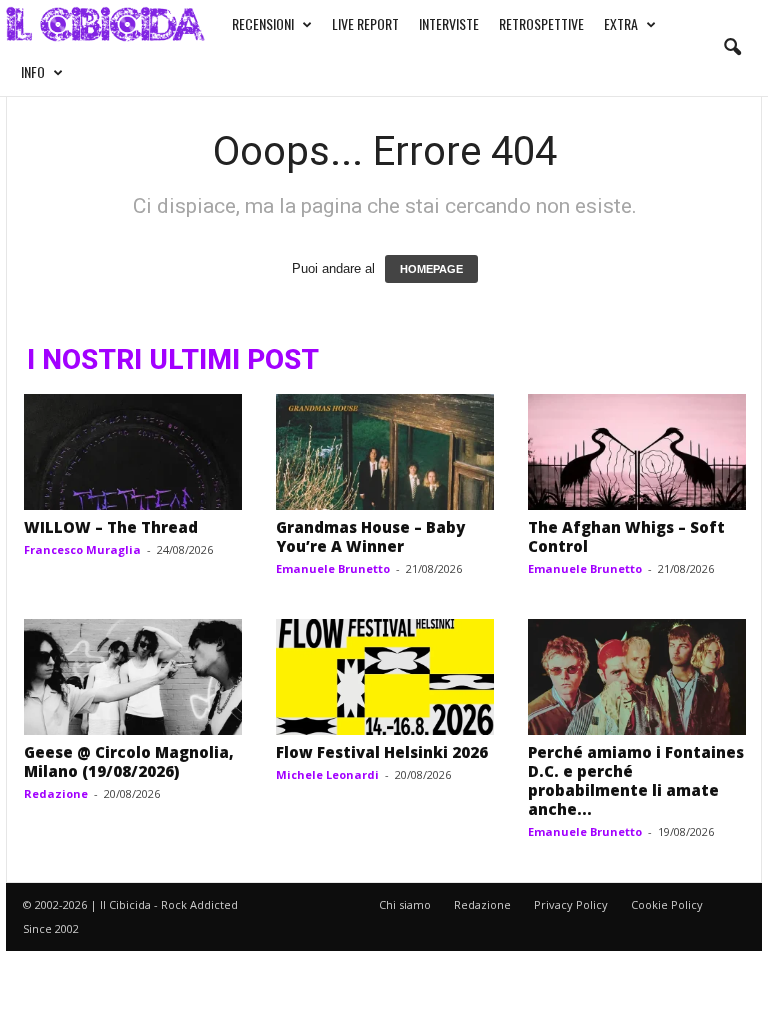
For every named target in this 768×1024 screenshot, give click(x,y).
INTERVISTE (449, 23)
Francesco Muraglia (82, 549)
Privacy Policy (571, 904)
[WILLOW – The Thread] (133, 452)
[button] (732, 48)
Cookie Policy (667, 904)
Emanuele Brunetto (333, 568)
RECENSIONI (263, 23)
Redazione (56, 793)
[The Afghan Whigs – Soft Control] (637, 452)
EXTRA (621, 23)
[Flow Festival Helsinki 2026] (385, 677)
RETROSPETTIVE (541, 23)
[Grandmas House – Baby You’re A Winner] (385, 452)
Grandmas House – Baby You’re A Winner (370, 536)
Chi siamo (405, 904)
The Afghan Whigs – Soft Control (626, 536)
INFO (33, 71)
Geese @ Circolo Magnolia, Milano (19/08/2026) (129, 761)
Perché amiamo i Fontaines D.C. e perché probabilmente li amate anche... (636, 780)
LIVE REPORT (365, 23)
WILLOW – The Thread (111, 527)
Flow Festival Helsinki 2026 (382, 752)
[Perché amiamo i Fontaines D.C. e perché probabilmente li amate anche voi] (637, 677)
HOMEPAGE (431, 269)
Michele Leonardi (327, 774)
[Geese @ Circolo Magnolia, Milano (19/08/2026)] (133, 677)
